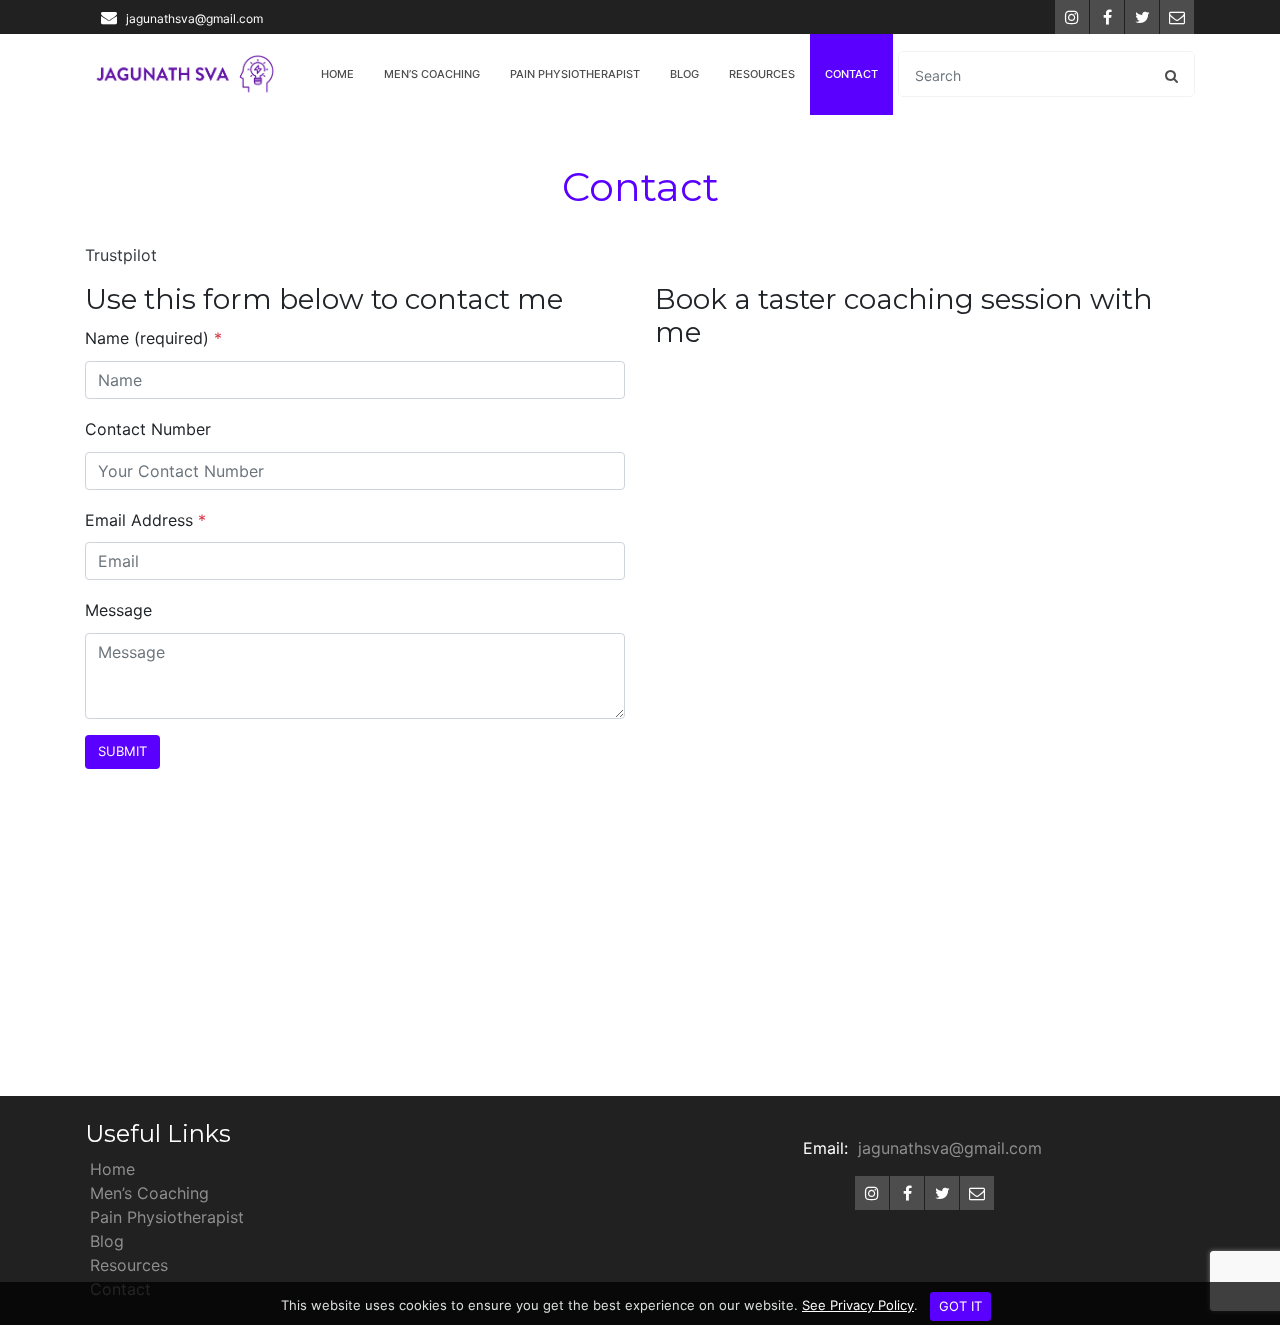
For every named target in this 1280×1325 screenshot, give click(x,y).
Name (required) (153, 338)
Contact (851, 74)
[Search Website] (1171, 75)
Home (337, 74)
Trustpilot (121, 255)
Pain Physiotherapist (575, 74)
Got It (960, 1306)
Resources (762, 74)
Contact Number (148, 429)
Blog (684, 74)
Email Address (145, 520)
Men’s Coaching (432, 74)
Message (118, 610)
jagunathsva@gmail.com (194, 18)
